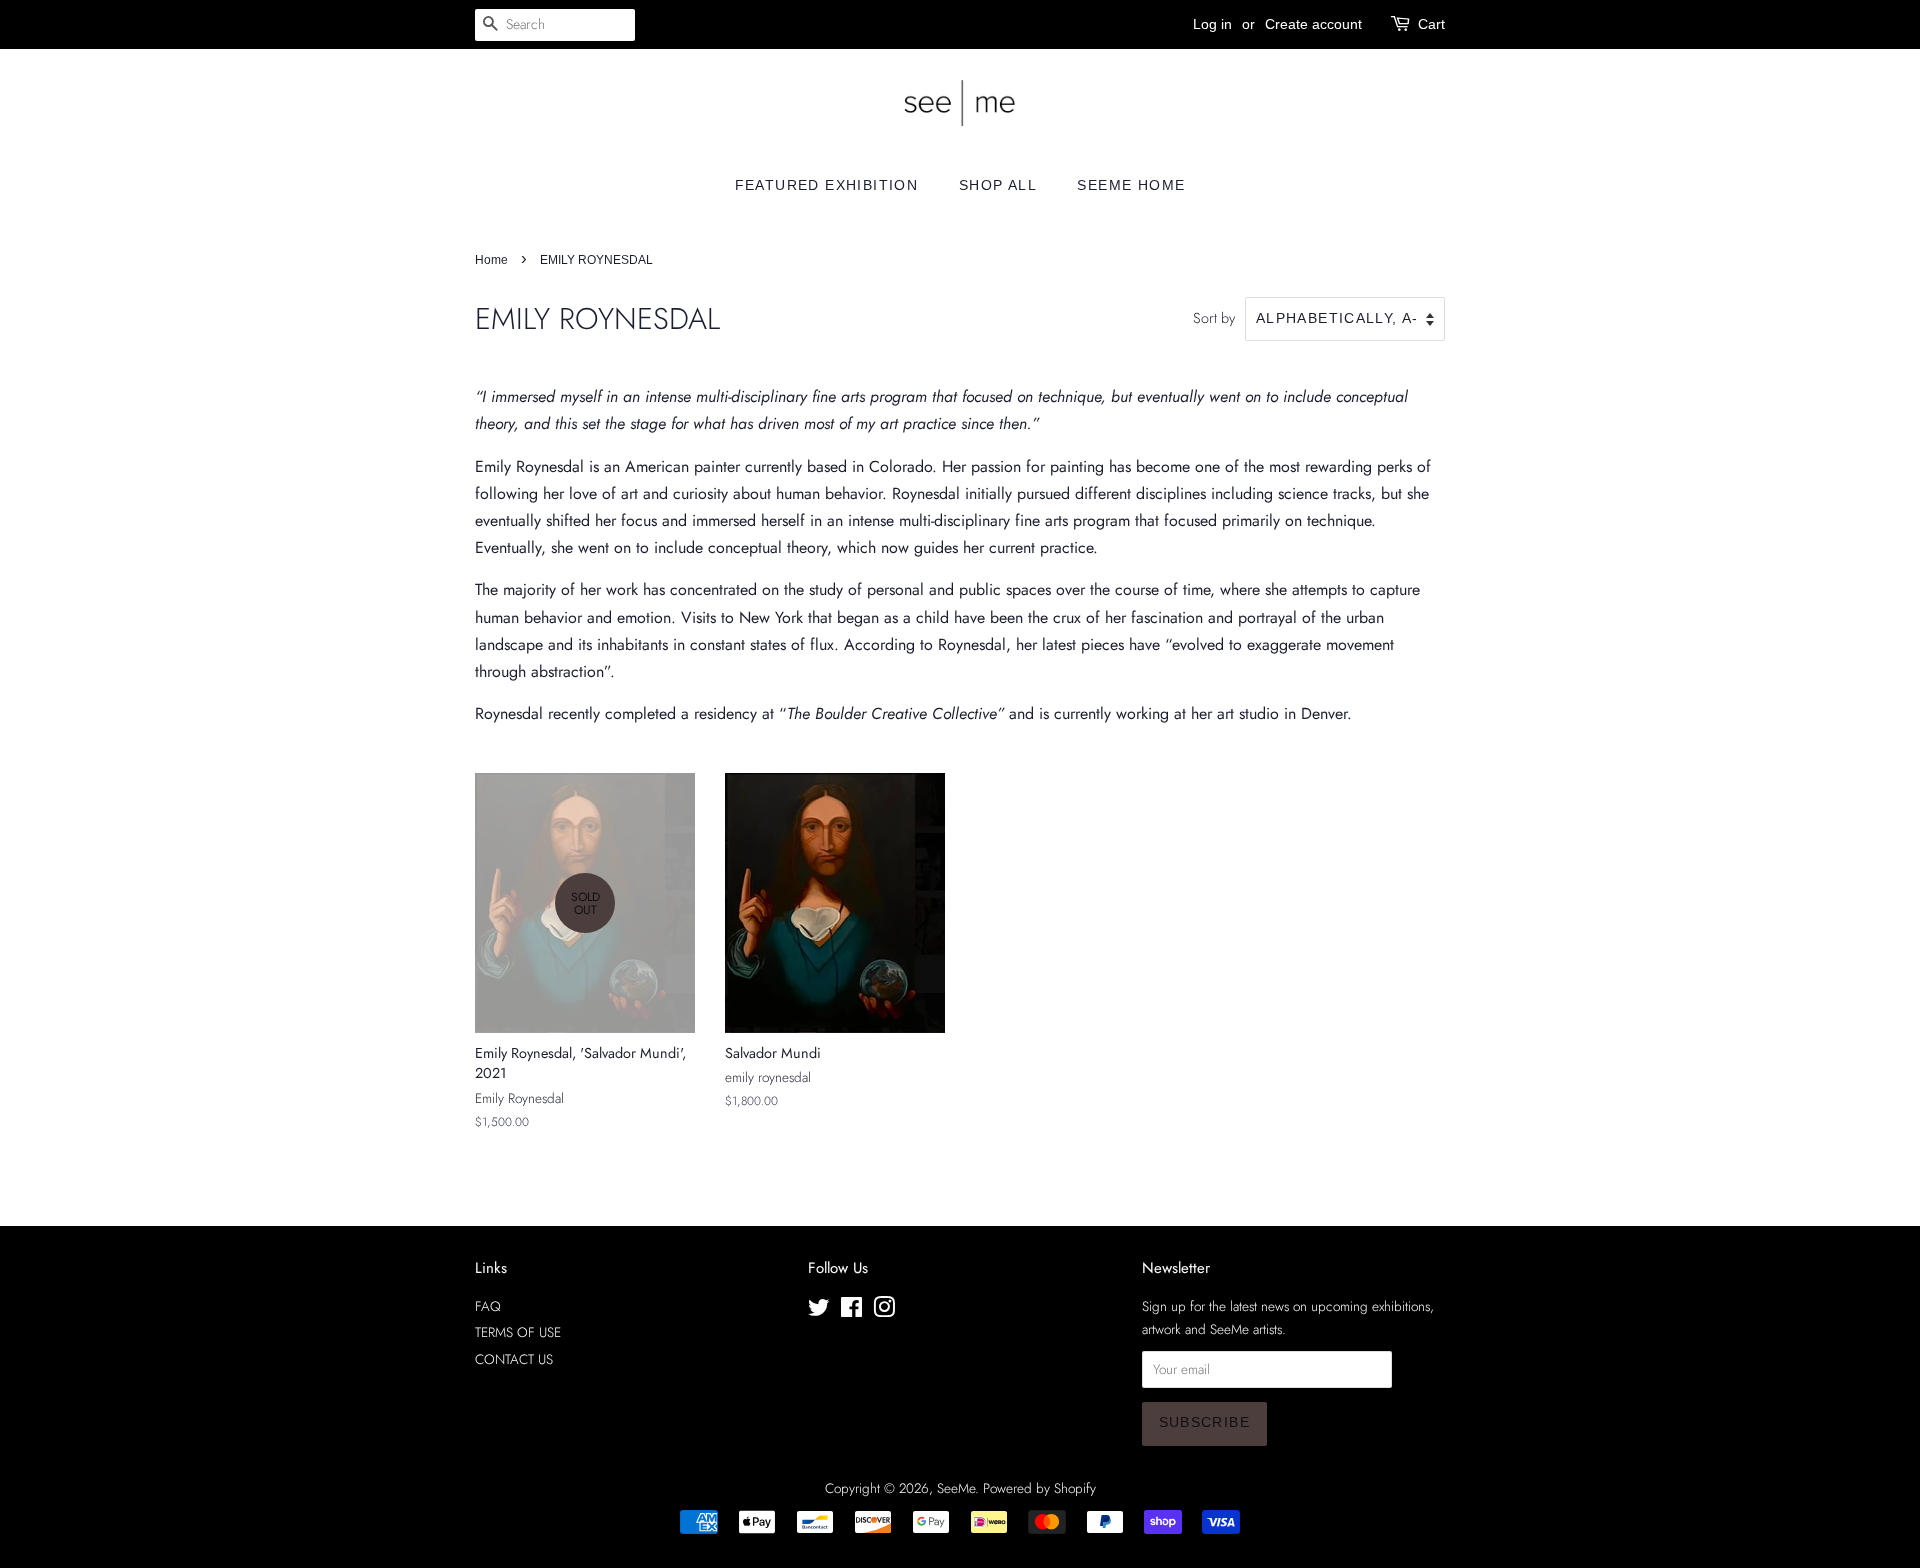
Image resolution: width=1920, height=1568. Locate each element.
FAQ (488, 1306)
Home (491, 260)
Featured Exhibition (827, 185)
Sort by (1214, 318)
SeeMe (956, 1488)
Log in (1212, 24)
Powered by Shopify (1039, 1488)
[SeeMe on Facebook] (851, 1311)
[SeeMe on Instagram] (884, 1311)
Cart (1431, 24)
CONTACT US (514, 1359)
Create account (1313, 24)
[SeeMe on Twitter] (819, 1311)
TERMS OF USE (518, 1332)
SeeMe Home (1131, 185)
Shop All (998, 185)
